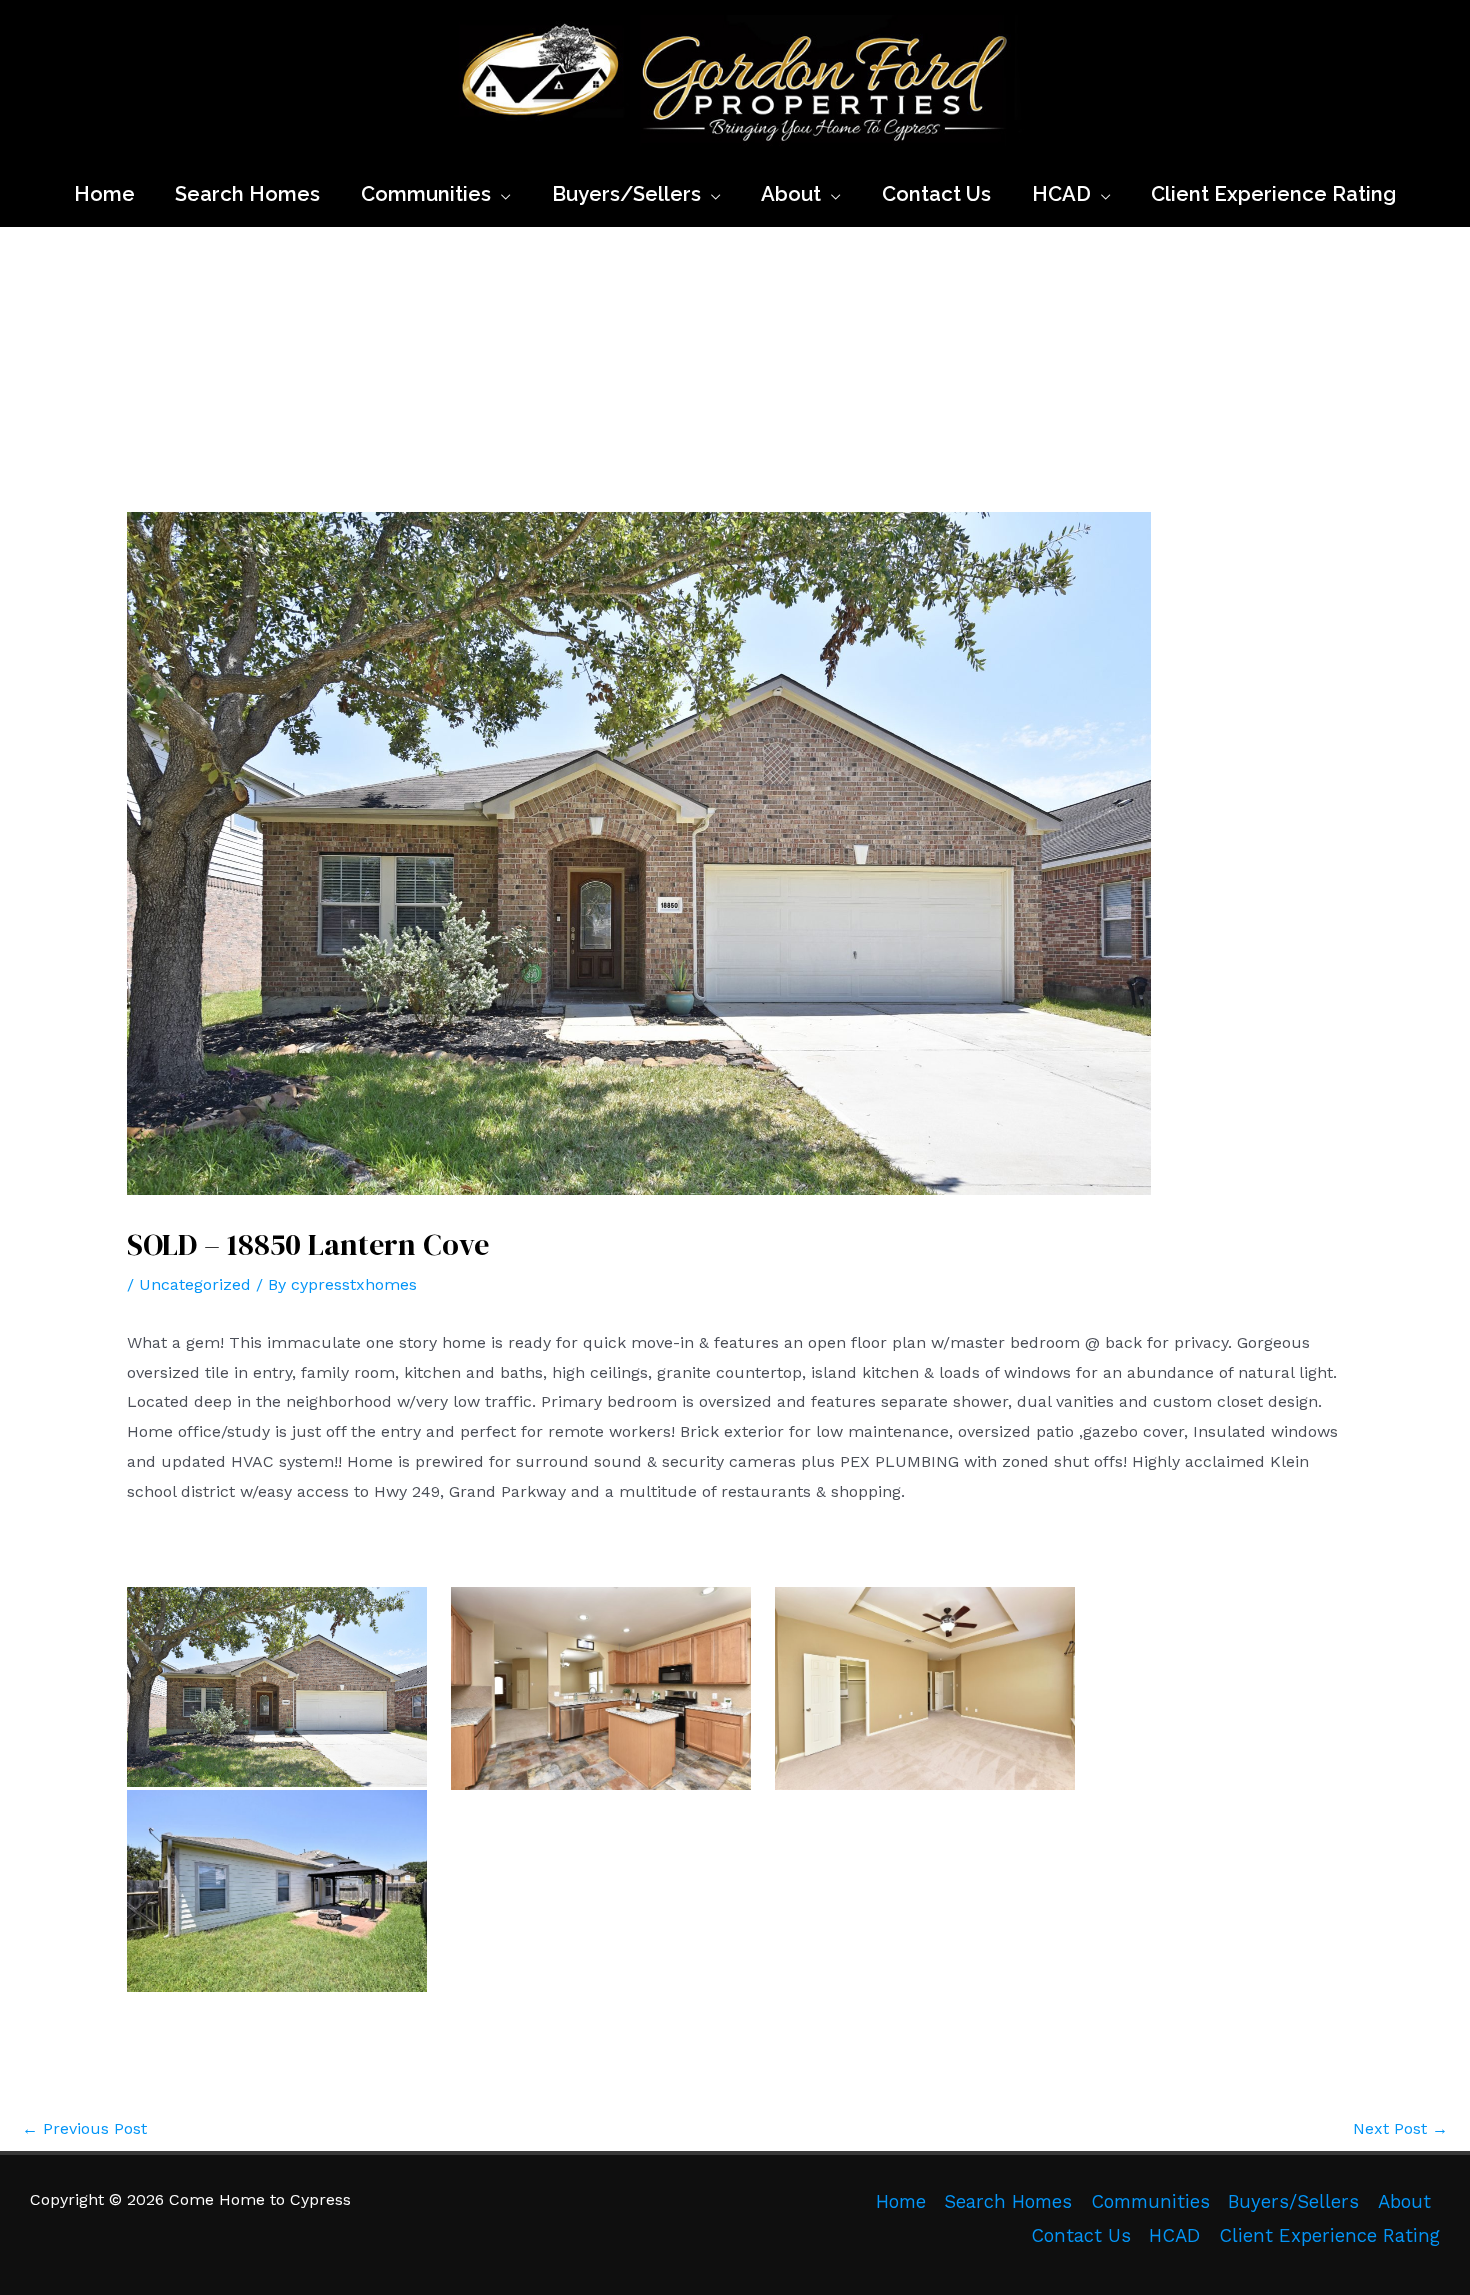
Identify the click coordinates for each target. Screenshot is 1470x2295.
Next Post (1400, 2128)
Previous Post (84, 2128)
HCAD (1174, 2236)
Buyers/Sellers (1293, 2202)
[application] (501, 194)
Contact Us (1081, 2236)
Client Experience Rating (1329, 2236)
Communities (1150, 2202)
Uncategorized (195, 1284)
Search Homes (1008, 2202)
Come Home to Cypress (462, 154)
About (1404, 2202)
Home (901, 2202)
